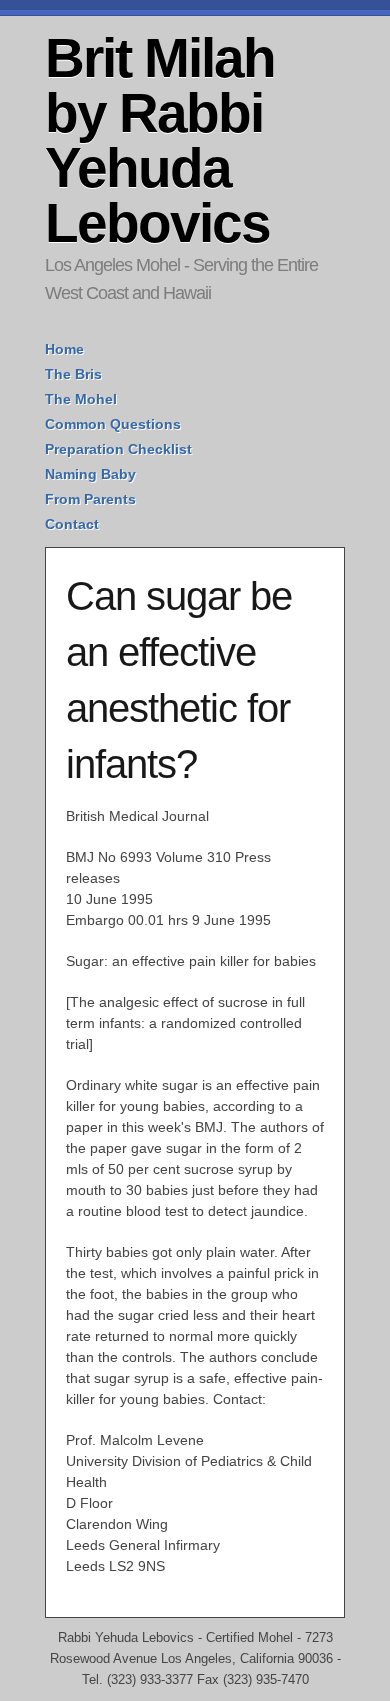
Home (64, 349)
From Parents (90, 499)
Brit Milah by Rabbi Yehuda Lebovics (160, 140)
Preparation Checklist (118, 449)
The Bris (73, 374)
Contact (72, 524)
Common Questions (113, 424)
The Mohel (81, 399)
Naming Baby (90, 474)
